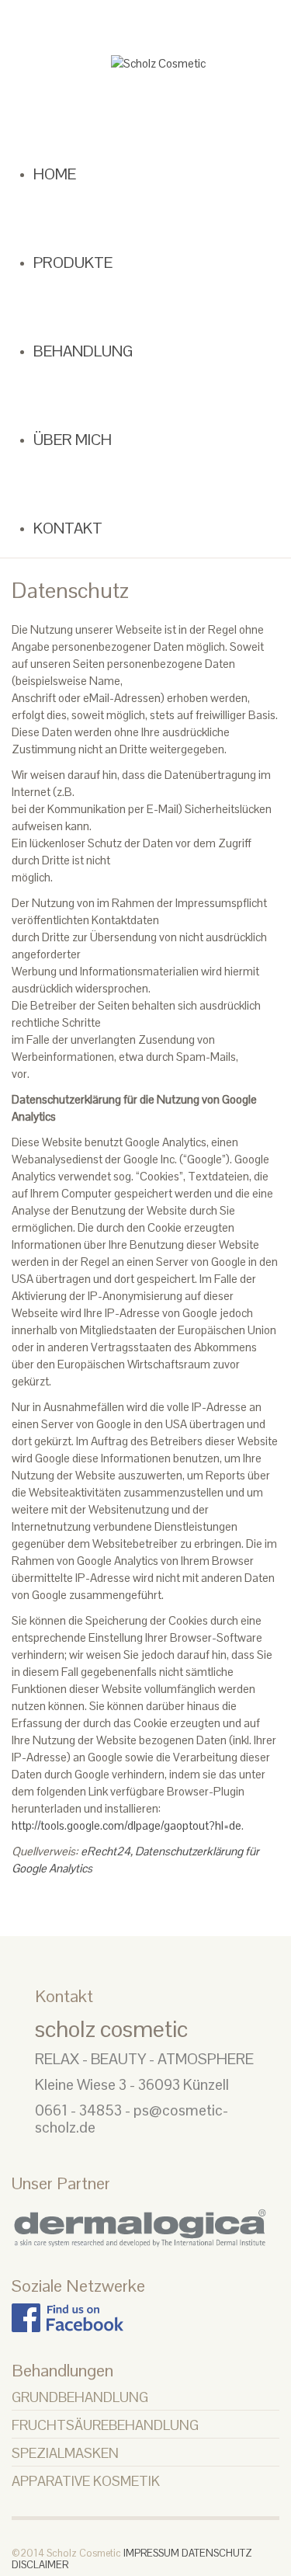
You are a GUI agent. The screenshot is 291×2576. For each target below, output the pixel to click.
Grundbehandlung (80, 2393)
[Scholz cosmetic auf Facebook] (68, 2312)
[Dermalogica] (145, 2219)
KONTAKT (60, 525)
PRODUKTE (64, 261)
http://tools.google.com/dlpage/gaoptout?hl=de (126, 1822)
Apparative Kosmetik (86, 2477)
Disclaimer (40, 2561)
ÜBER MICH (63, 437)
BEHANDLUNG (71, 349)
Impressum (151, 2550)
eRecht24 (106, 1847)
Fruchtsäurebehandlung (105, 2421)
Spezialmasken (65, 2449)
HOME (50, 174)
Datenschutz (217, 2550)
